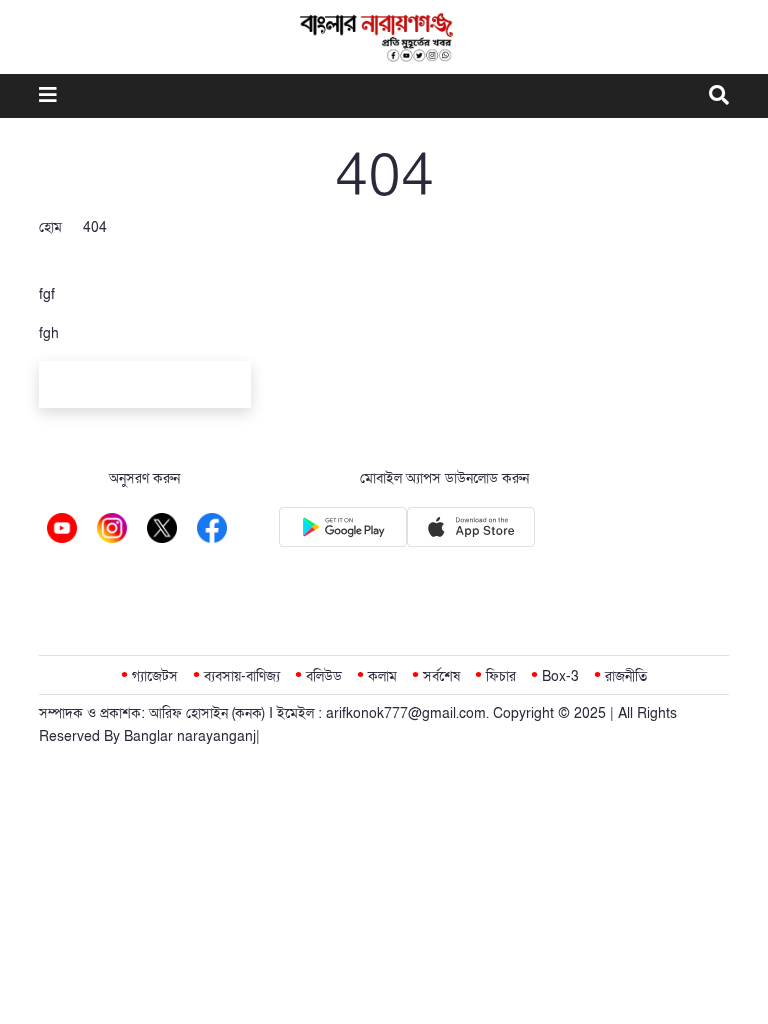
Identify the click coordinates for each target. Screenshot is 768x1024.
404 (95, 227)
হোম (50, 227)
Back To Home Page (145, 387)
